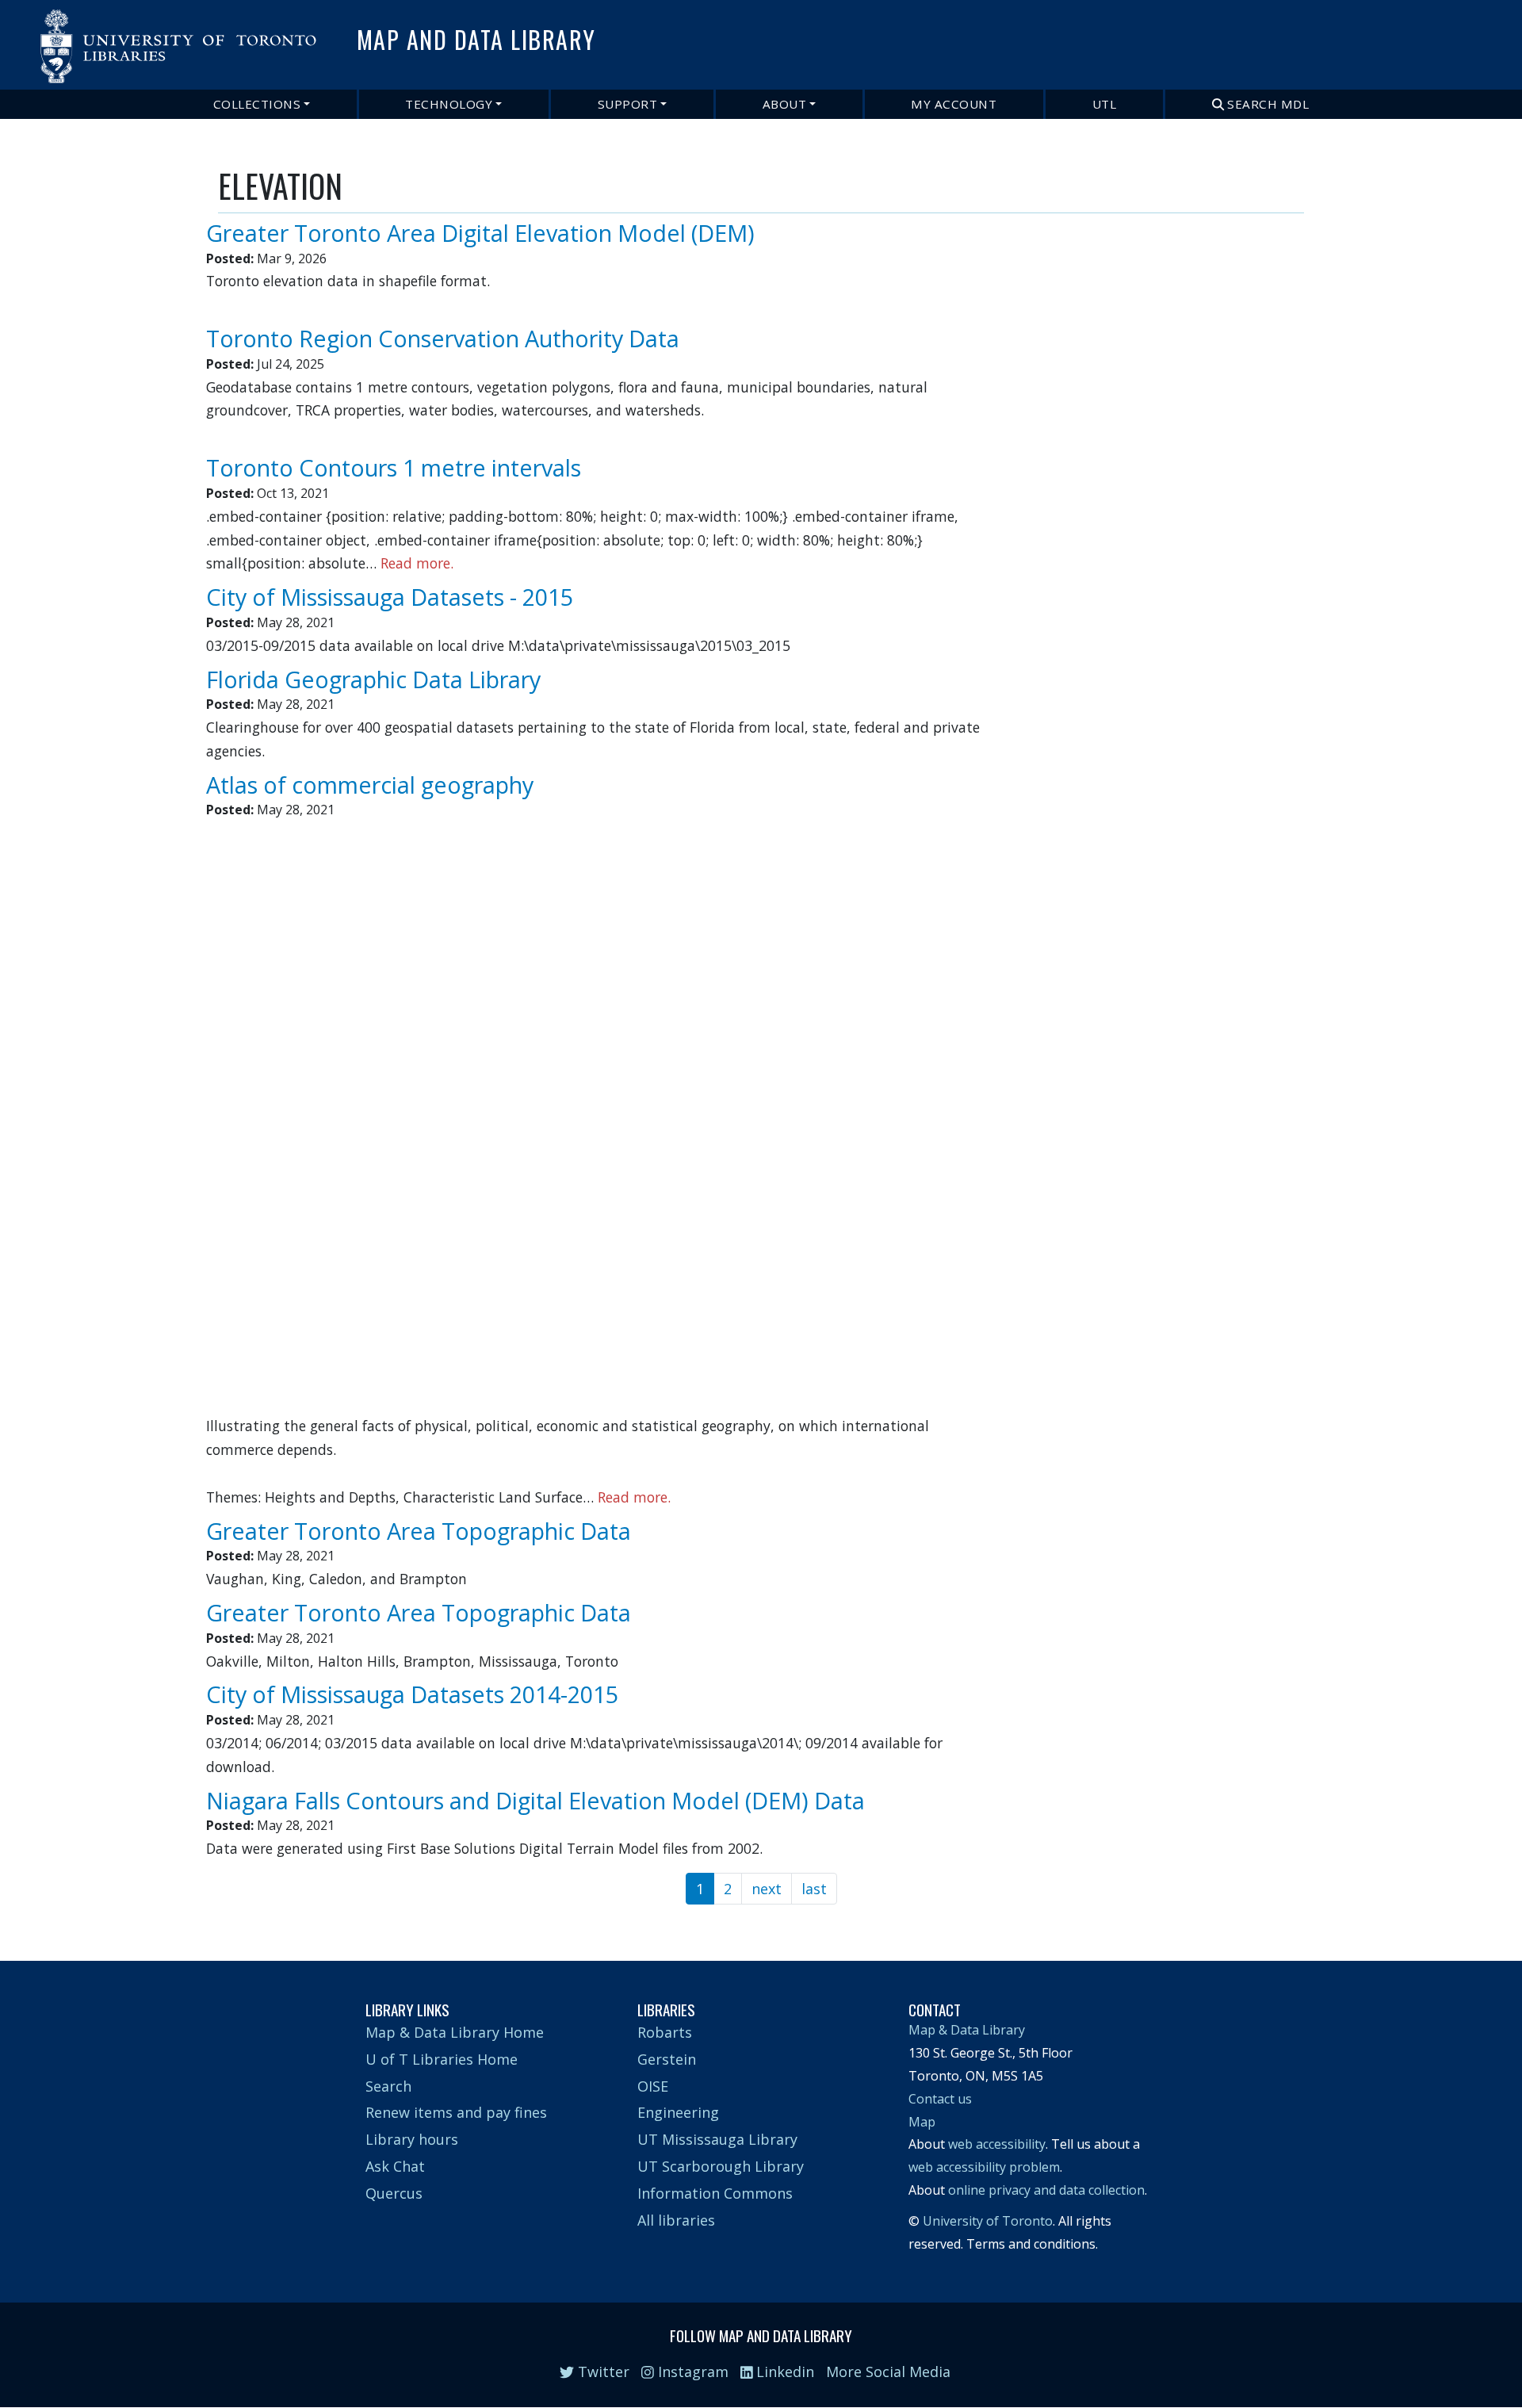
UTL (1105, 104)
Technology (449, 104)
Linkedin (783, 2372)
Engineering (678, 2112)
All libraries (676, 2220)
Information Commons (715, 2193)
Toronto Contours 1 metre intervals (394, 467)
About (785, 104)
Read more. (417, 563)
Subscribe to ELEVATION (224, 1915)
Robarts (665, 2032)
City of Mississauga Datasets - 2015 (390, 597)
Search (388, 2086)
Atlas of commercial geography (370, 785)
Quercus (394, 2193)
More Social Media (888, 2372)
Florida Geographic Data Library (373, 679)
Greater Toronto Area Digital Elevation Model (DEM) (480, 233)
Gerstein (667, 2059)
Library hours (412, 2139)
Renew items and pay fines (456, 2112)
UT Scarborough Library (721, 2166)
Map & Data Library (967, 2030)
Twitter (602, 2372)
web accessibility (997, 2144)
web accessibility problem (984, 2167)
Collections (257, 104)
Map (922, 2122)
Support (628, 104)
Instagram (691, 2372)
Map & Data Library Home (455, 2032)
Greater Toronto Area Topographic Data (419, 1531)
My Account (954, 104)
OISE (653, 2086)
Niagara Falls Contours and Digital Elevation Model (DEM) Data (535, 1800)
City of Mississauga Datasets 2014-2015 (412, 1694)
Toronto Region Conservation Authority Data (443, 338)
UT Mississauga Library (717, 2139)
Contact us (940, 2099)
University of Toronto (988, 2221)
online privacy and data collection (1046, 2190)
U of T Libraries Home (442, 2059)
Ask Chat (395, 2166)
